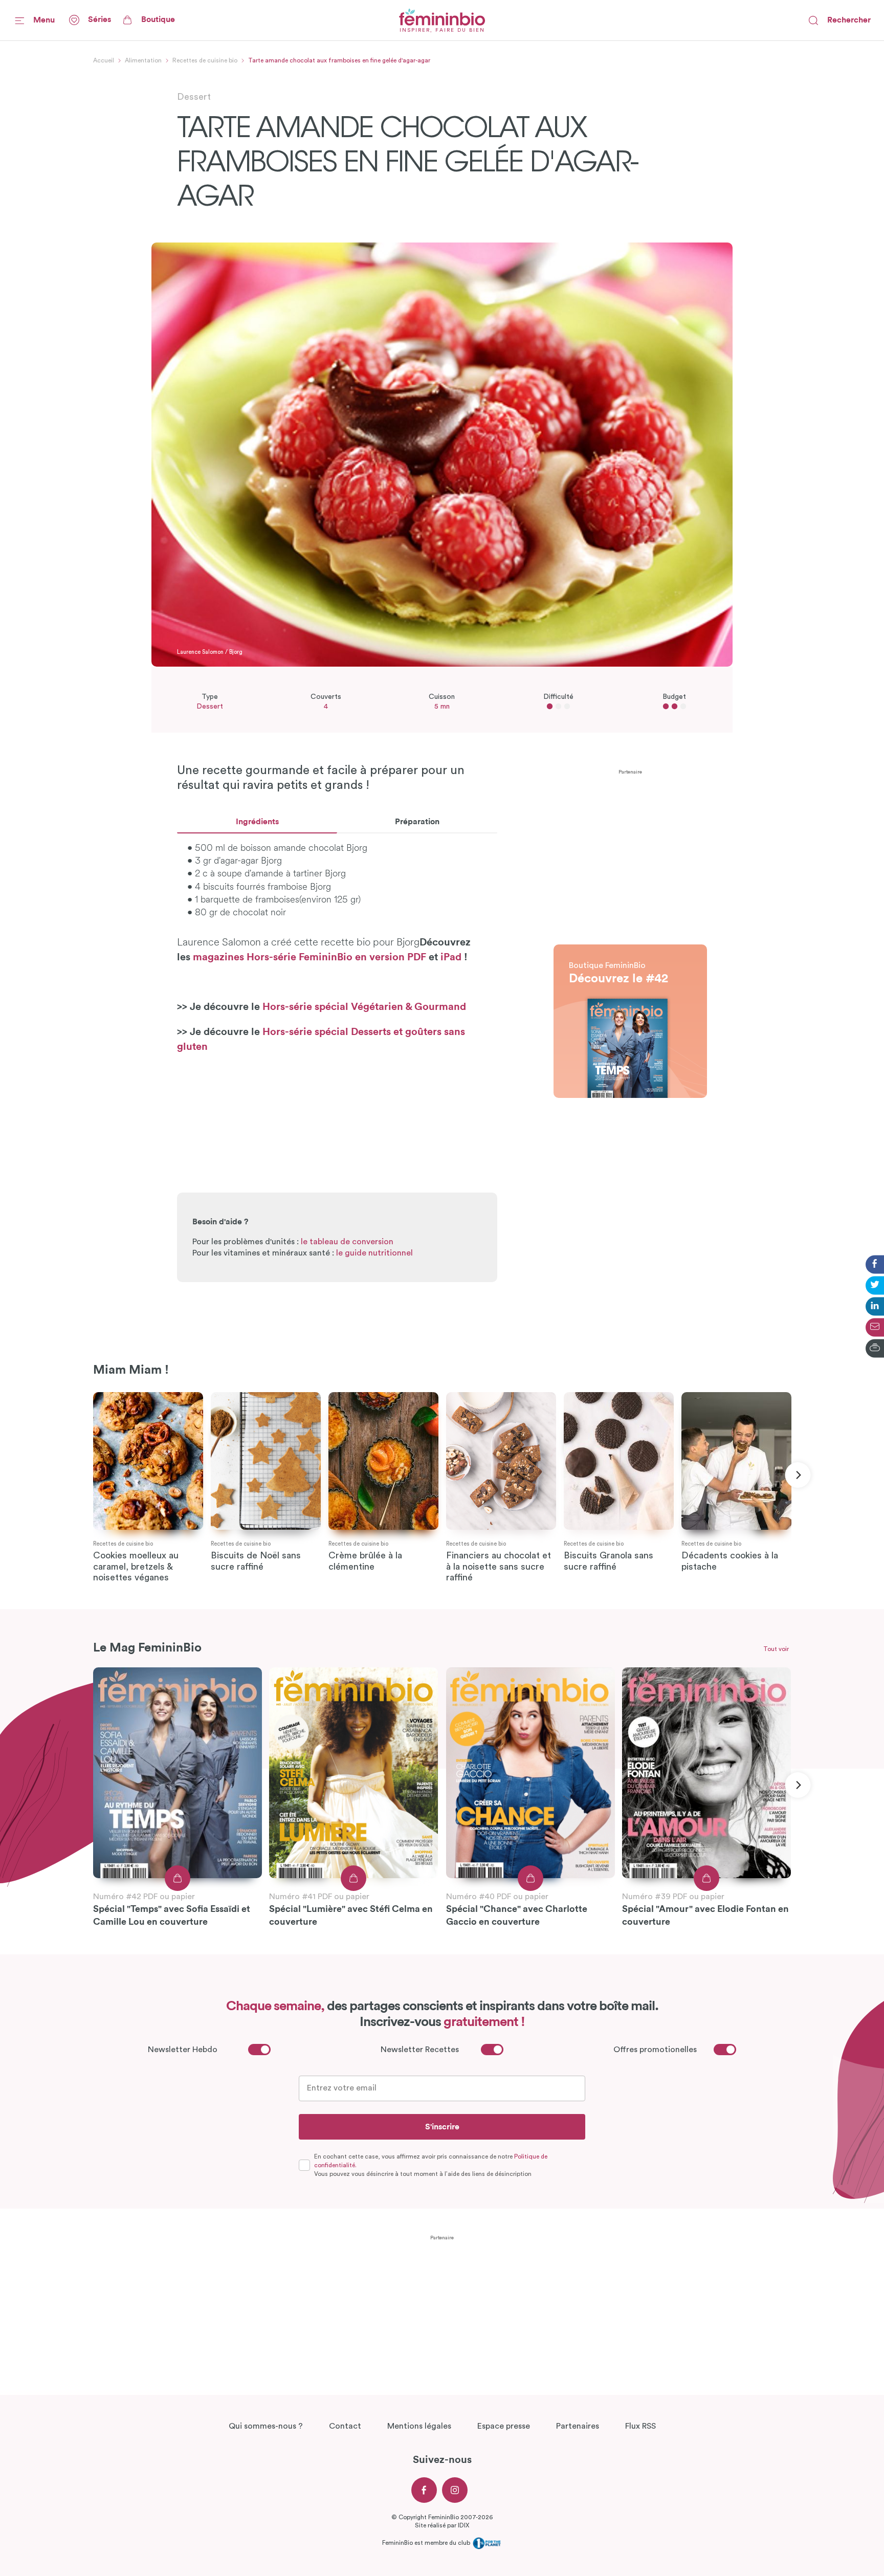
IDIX (463, 2525)
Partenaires (578, 2426)
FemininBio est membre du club (427, 2543)
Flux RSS (640, 2426)
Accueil (104, 60)
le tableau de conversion (347, 1242)
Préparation (417, 822)
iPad (451, 957)
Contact (345, 2426)
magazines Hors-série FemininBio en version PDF (311, 957)
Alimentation (143, 60)
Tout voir (776, 1649)
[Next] (798, 1475)
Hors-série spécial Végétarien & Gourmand (364, 1007)
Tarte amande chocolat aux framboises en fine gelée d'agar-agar (339, 60)
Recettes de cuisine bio (205, 60)
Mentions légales (419, 2426)
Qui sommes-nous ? (266, 2426)
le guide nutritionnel (374, 1253)
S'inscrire (442, 2127)
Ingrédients (257, 822)
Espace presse (504, 2426)
